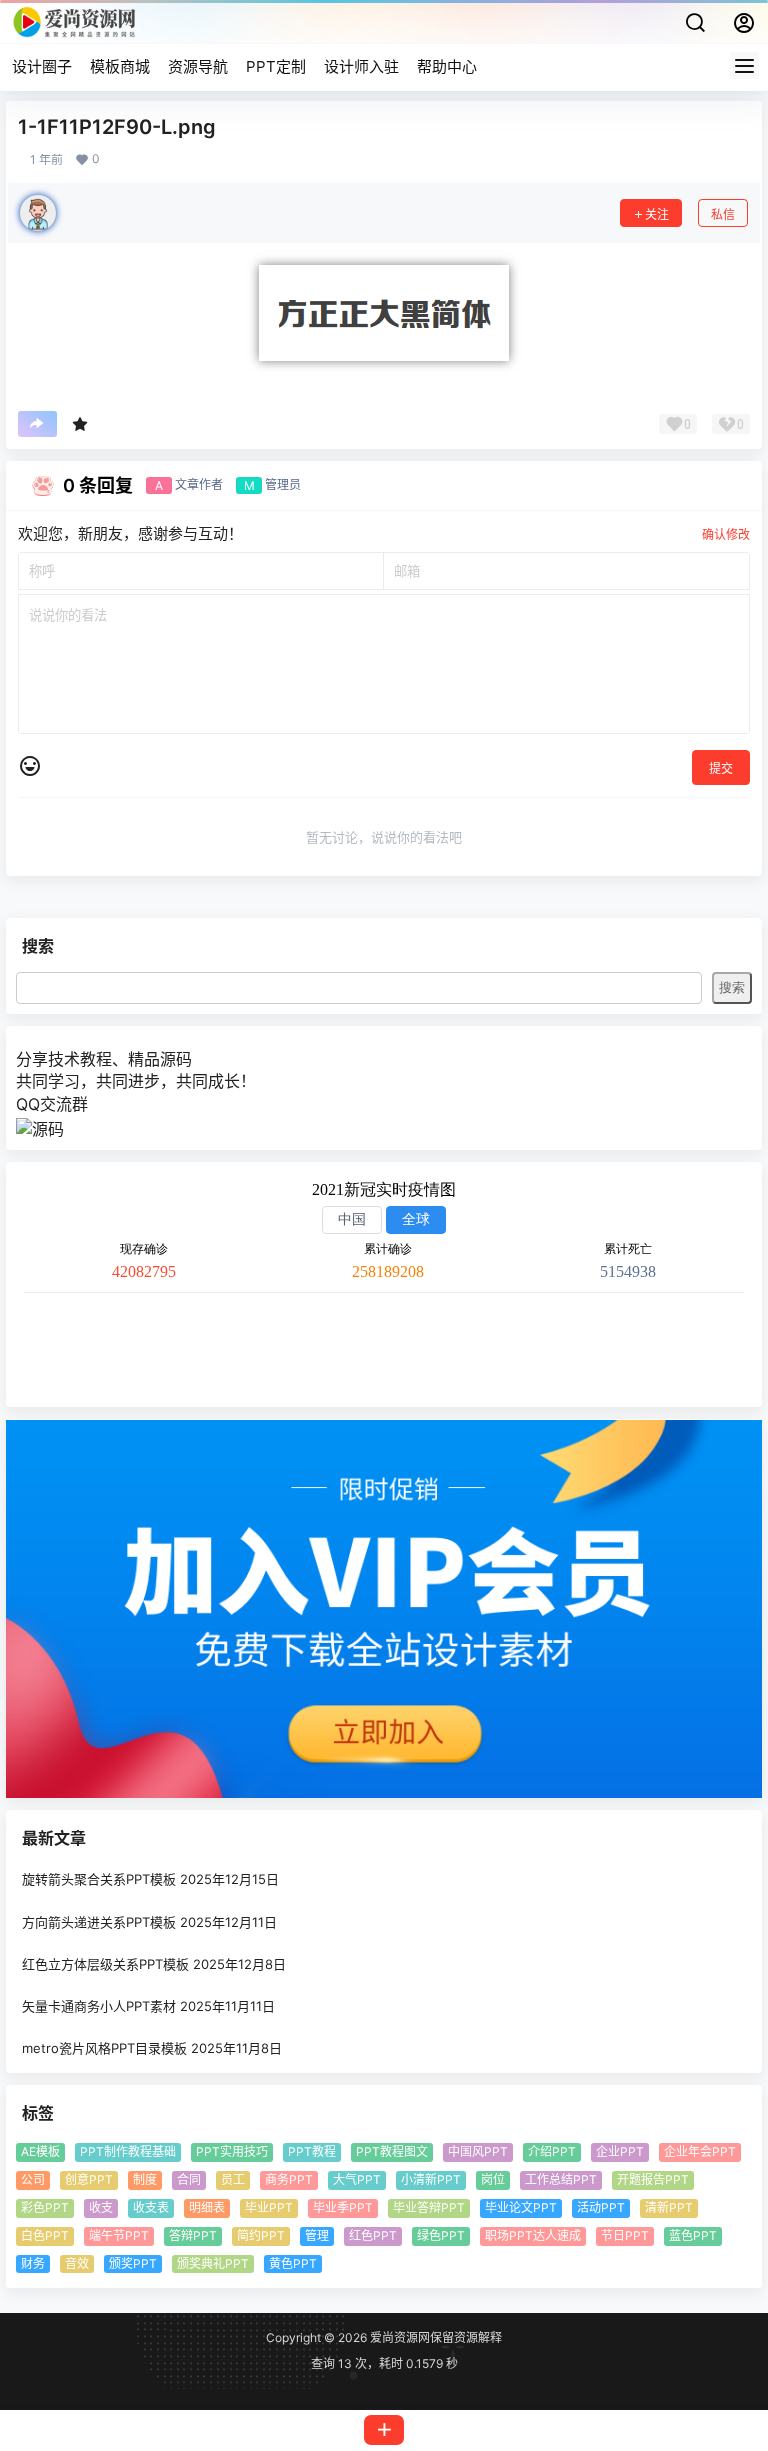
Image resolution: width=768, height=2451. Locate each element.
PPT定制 (276, 66)
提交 (721, 768)
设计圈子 (42, 66)
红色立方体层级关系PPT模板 (105, 1964)
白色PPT (45, 2235)
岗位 (493, 2180)
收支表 (151, 2207)
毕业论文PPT (521, 2207)
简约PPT (261, 2235)
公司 (33, 2180)
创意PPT (89, 2180)
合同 (189, 2180)
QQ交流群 (52, 1104)
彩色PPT (45, 2207)
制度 (145, 2180)
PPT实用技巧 (232, 2152)
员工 (233, 2180)
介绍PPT (552, 2152)
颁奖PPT (133, 2263)
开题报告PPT (653, 2180)
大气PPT (357, 2180)
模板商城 (120, 66)
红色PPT (373, 2235)
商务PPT (289, 2180)
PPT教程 (312, 2152)
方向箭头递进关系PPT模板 (99, 1922)
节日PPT (625, 2235)
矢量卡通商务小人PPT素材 (99, 2006)
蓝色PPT (693, 2235)
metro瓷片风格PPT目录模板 (104, 2049)
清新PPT (669, 2207)
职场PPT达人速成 (533, 2235)
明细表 (207, 2207)
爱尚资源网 (398, 2337)
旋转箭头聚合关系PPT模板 (99, 1880)
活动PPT (601, 2207)
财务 (33, 2263)
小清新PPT (431, 2180)
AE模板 (40, 2152)
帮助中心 (447, 66)
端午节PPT (119, 2235)
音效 (77, 2263)
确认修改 (726, 534)
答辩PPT (193, 2235)
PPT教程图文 (392, 2152)
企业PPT (620, 2152)
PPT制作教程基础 (128, 2152)
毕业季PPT (343, 2207)
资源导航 (198, 66)
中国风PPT (478, 2152)
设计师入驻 (361, 66)
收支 (101, 2207)
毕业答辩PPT (429, 2207)
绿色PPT (441, 2235)
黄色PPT (293, 2263)
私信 (723, 214)
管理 (317, 2235)
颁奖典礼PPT (213, 2263)
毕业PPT (269, 2207)
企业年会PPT (700, 2152)
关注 (657, 214)
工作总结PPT (561, 2180)
